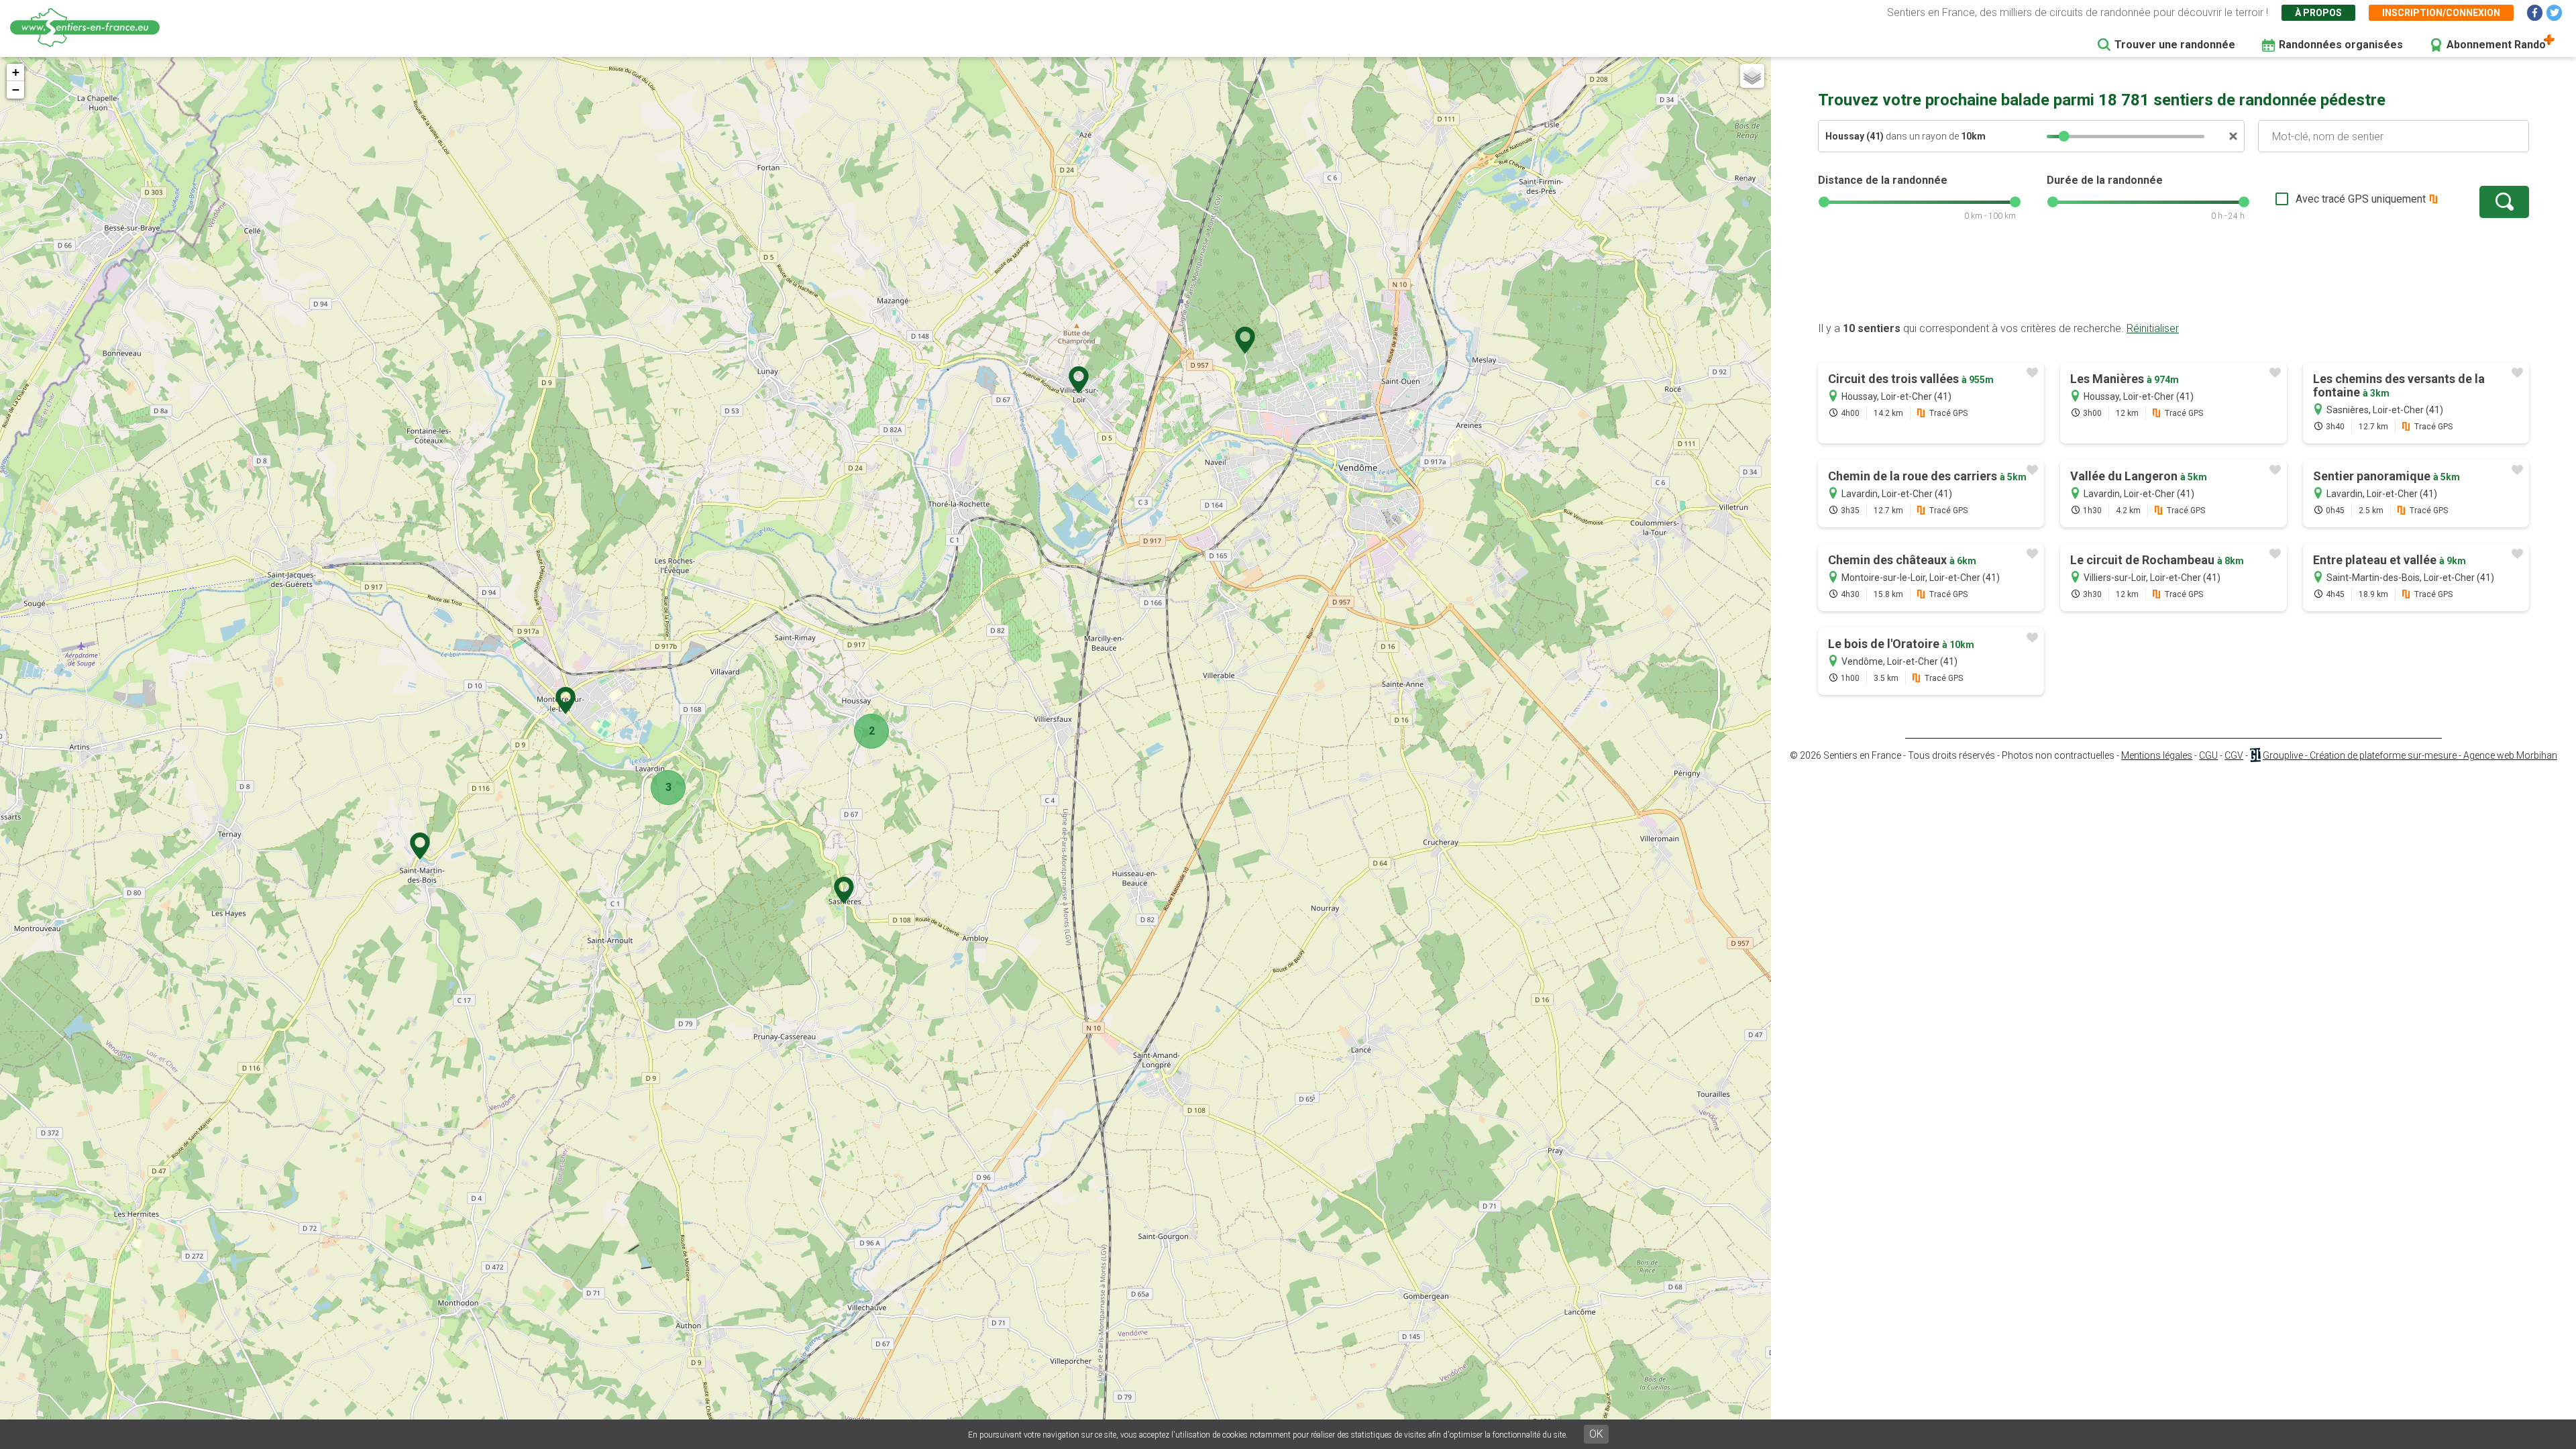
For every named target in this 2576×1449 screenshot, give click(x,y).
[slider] (2064, 136)
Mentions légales (2157, 755)
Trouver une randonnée (2175, 45)
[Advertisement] (2173, 278)
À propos (2318, 13)
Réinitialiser (2153, 328)
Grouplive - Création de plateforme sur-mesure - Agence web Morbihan (2410, 755)
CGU (2208, 755)
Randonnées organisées (2341, 45)
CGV (2234, 755)
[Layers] (1752, 76)
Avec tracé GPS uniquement (2361, 199)
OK (1596, 1434)
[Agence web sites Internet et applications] (2255, 755)
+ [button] (16, 72)
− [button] (16, 90)
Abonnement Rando (2496, 45)
